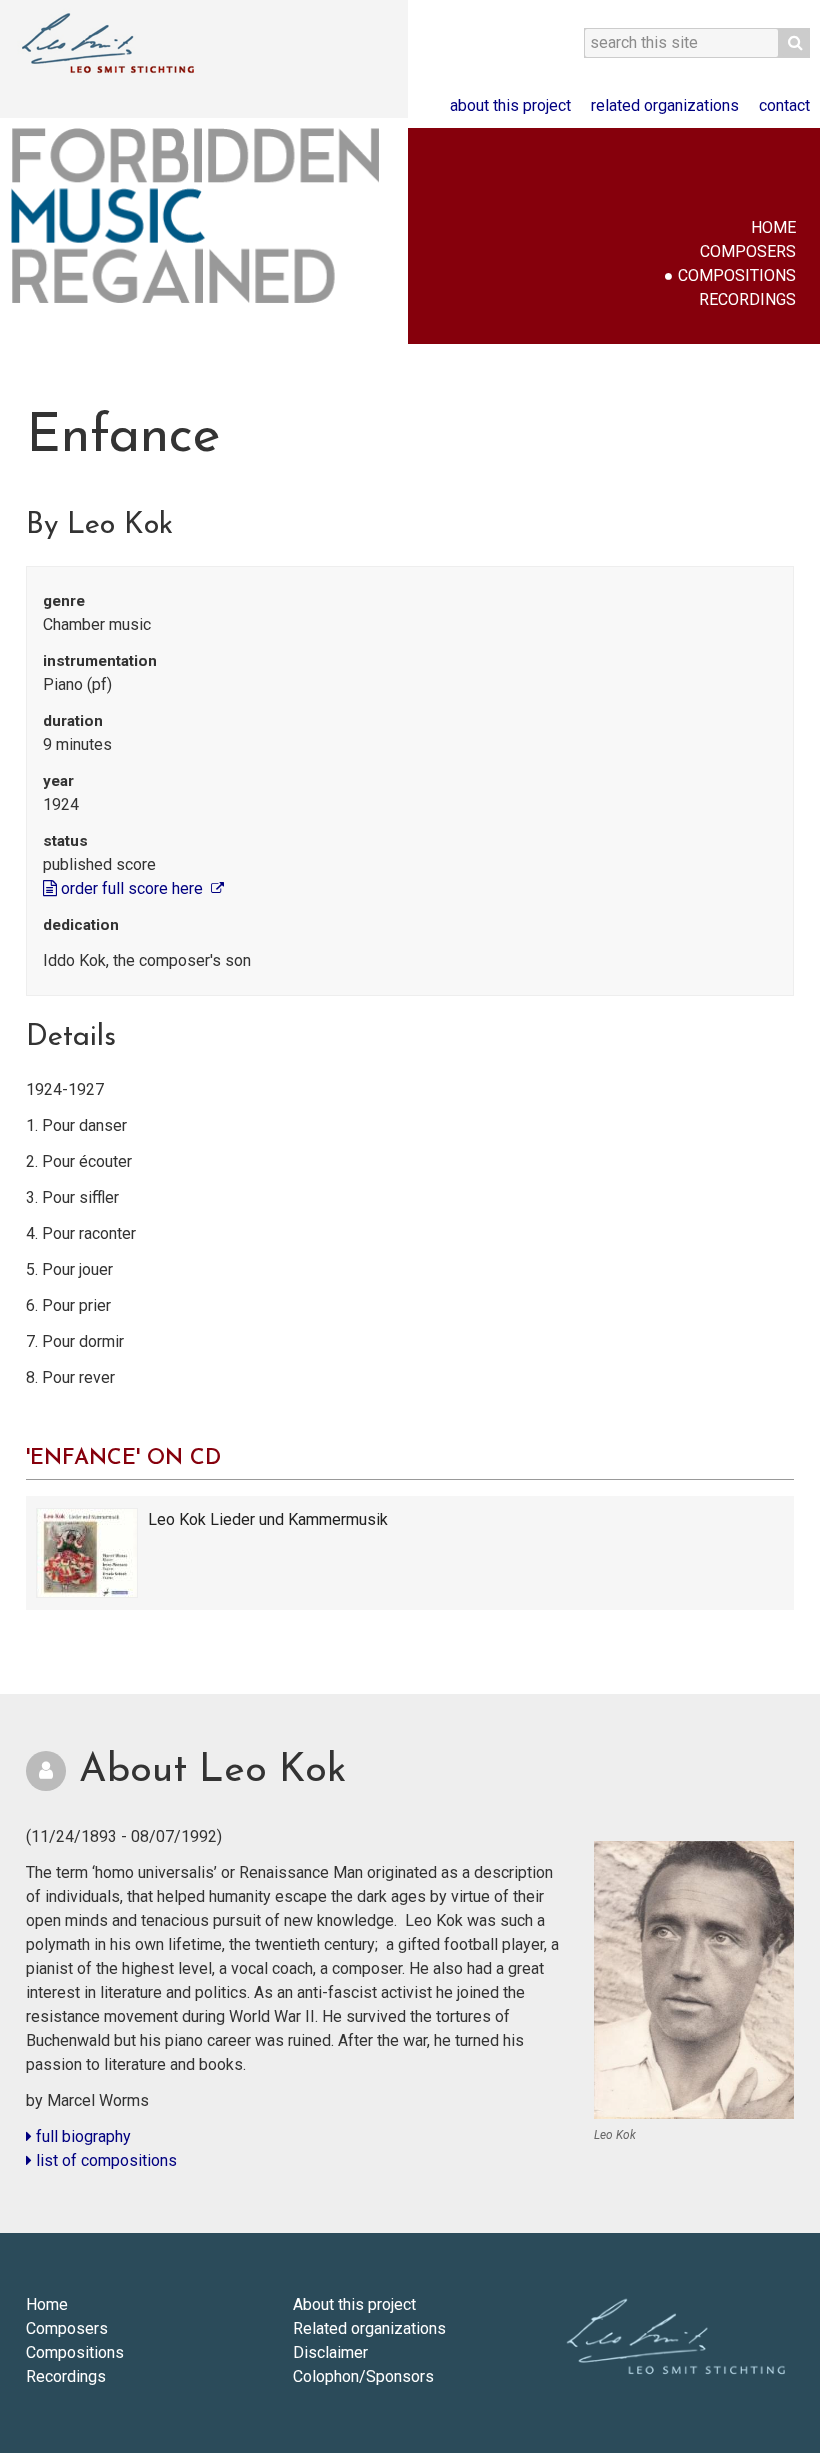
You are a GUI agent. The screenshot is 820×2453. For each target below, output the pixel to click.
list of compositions (104, 2160)
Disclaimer (330, 2352)
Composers (748, 251)
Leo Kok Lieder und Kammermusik (268, 1519)
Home (773, 227)
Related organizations (665, 105)
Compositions (737, 275)
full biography (81, 2136)
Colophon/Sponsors (363, 2376)
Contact (784, 105)
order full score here (132, 888)
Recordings (747, 299)
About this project (510, 105)
